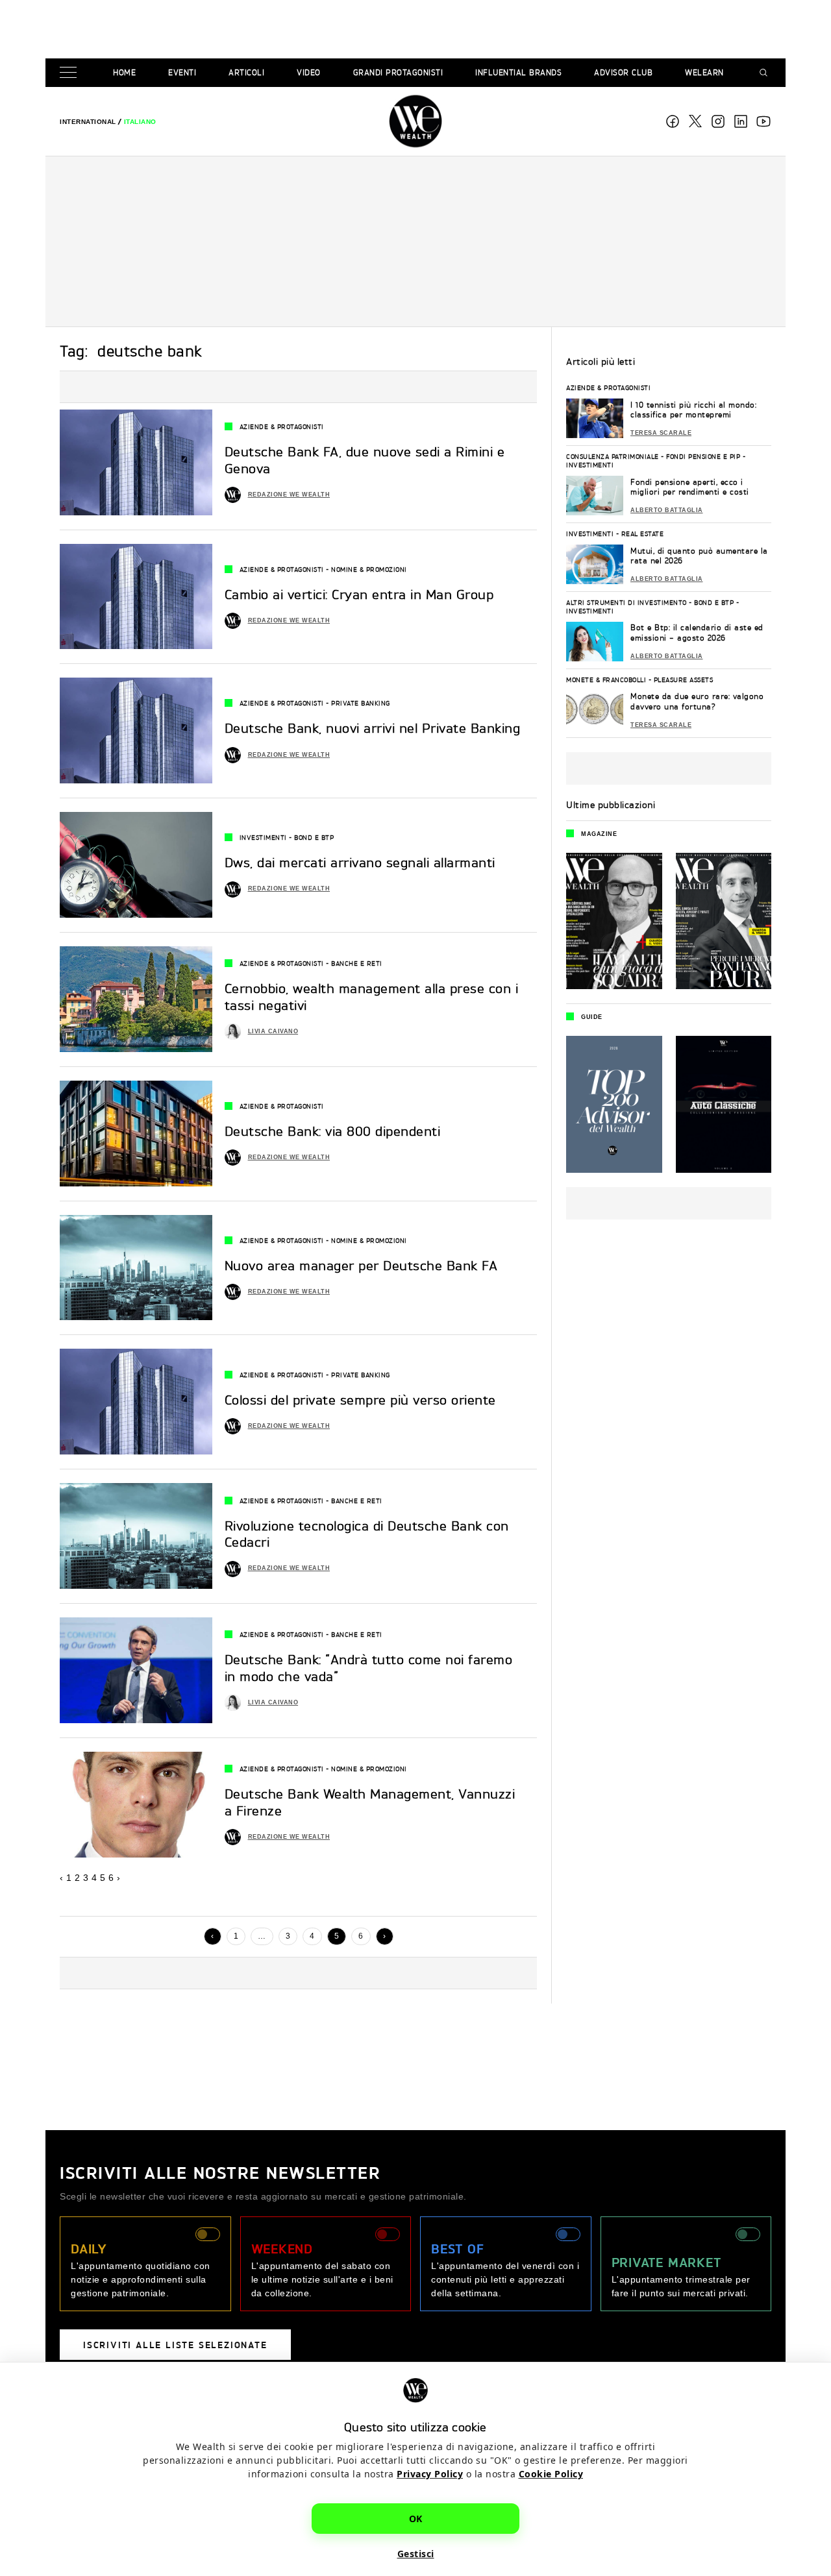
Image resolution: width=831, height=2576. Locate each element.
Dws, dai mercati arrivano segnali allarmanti (360, 863)
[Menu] (71, 73)
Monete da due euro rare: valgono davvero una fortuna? (697, 701)
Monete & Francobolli (606, 680)
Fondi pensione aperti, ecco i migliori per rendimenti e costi (690, 487)
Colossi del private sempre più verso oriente (360, 1400)
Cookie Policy (551, 2474)
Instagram (718, 121)
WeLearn (704, 72)
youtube (763, 121)
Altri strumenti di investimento (626, 602)
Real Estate (643, 534)
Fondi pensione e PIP (703, 456)
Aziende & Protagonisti (282, 426)
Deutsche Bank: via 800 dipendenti (333, 1131)
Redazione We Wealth (289, 495)
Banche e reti (357, 963)
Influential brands (518, 72)
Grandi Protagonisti (398, 72)
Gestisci (416, 2554)
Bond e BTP (314, 837)
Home (124, 72)
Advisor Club (623, 72)
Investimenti (263, 837)
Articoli (246, 72)
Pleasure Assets (684, 680)
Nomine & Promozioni (369, 569)
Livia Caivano (273, 1031)
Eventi (182, 72)
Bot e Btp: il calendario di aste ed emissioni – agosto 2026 (697, 632)
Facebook (673, 121)
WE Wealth (415, 121)
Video (309, 72)
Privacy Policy (430, 2474)
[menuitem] (88, 122)
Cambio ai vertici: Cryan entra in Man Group (359, 595)
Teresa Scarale (661, 433)
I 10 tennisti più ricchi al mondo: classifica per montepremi (693, 410)
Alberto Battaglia (667, 510)
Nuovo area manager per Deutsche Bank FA (361, 1266)
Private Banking (361, 703)
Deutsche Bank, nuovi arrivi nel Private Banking (373, 728)
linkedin (741, 121)
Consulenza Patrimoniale (613, 456)
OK (416, 2519)
